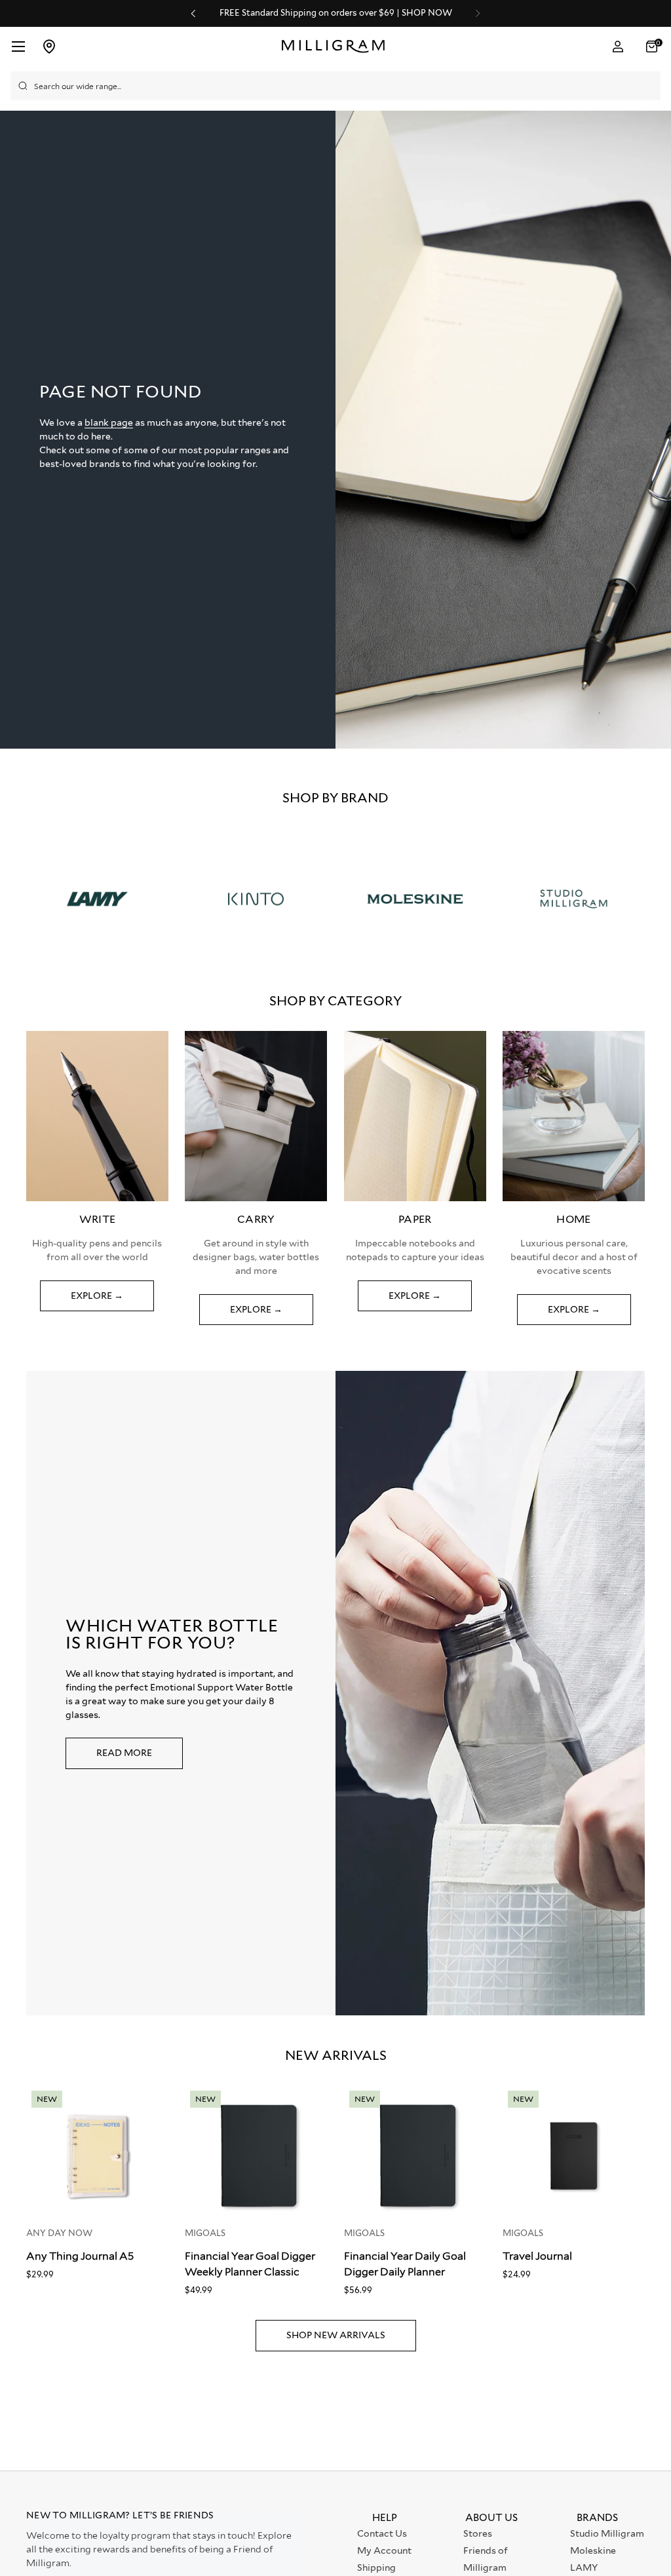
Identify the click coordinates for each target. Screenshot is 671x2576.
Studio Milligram (607, 2533)
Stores (478, 2533)
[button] (653, 47)
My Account (384, 2550)
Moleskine (593, 2550)
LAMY (584, 2567)
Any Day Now (59, 2233)
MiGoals (205, 2233)
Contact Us (382, 2533)
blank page (109, 422)
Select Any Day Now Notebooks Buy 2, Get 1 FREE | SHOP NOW (386, 13)
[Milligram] (336, 47)
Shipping (376, 2567)
